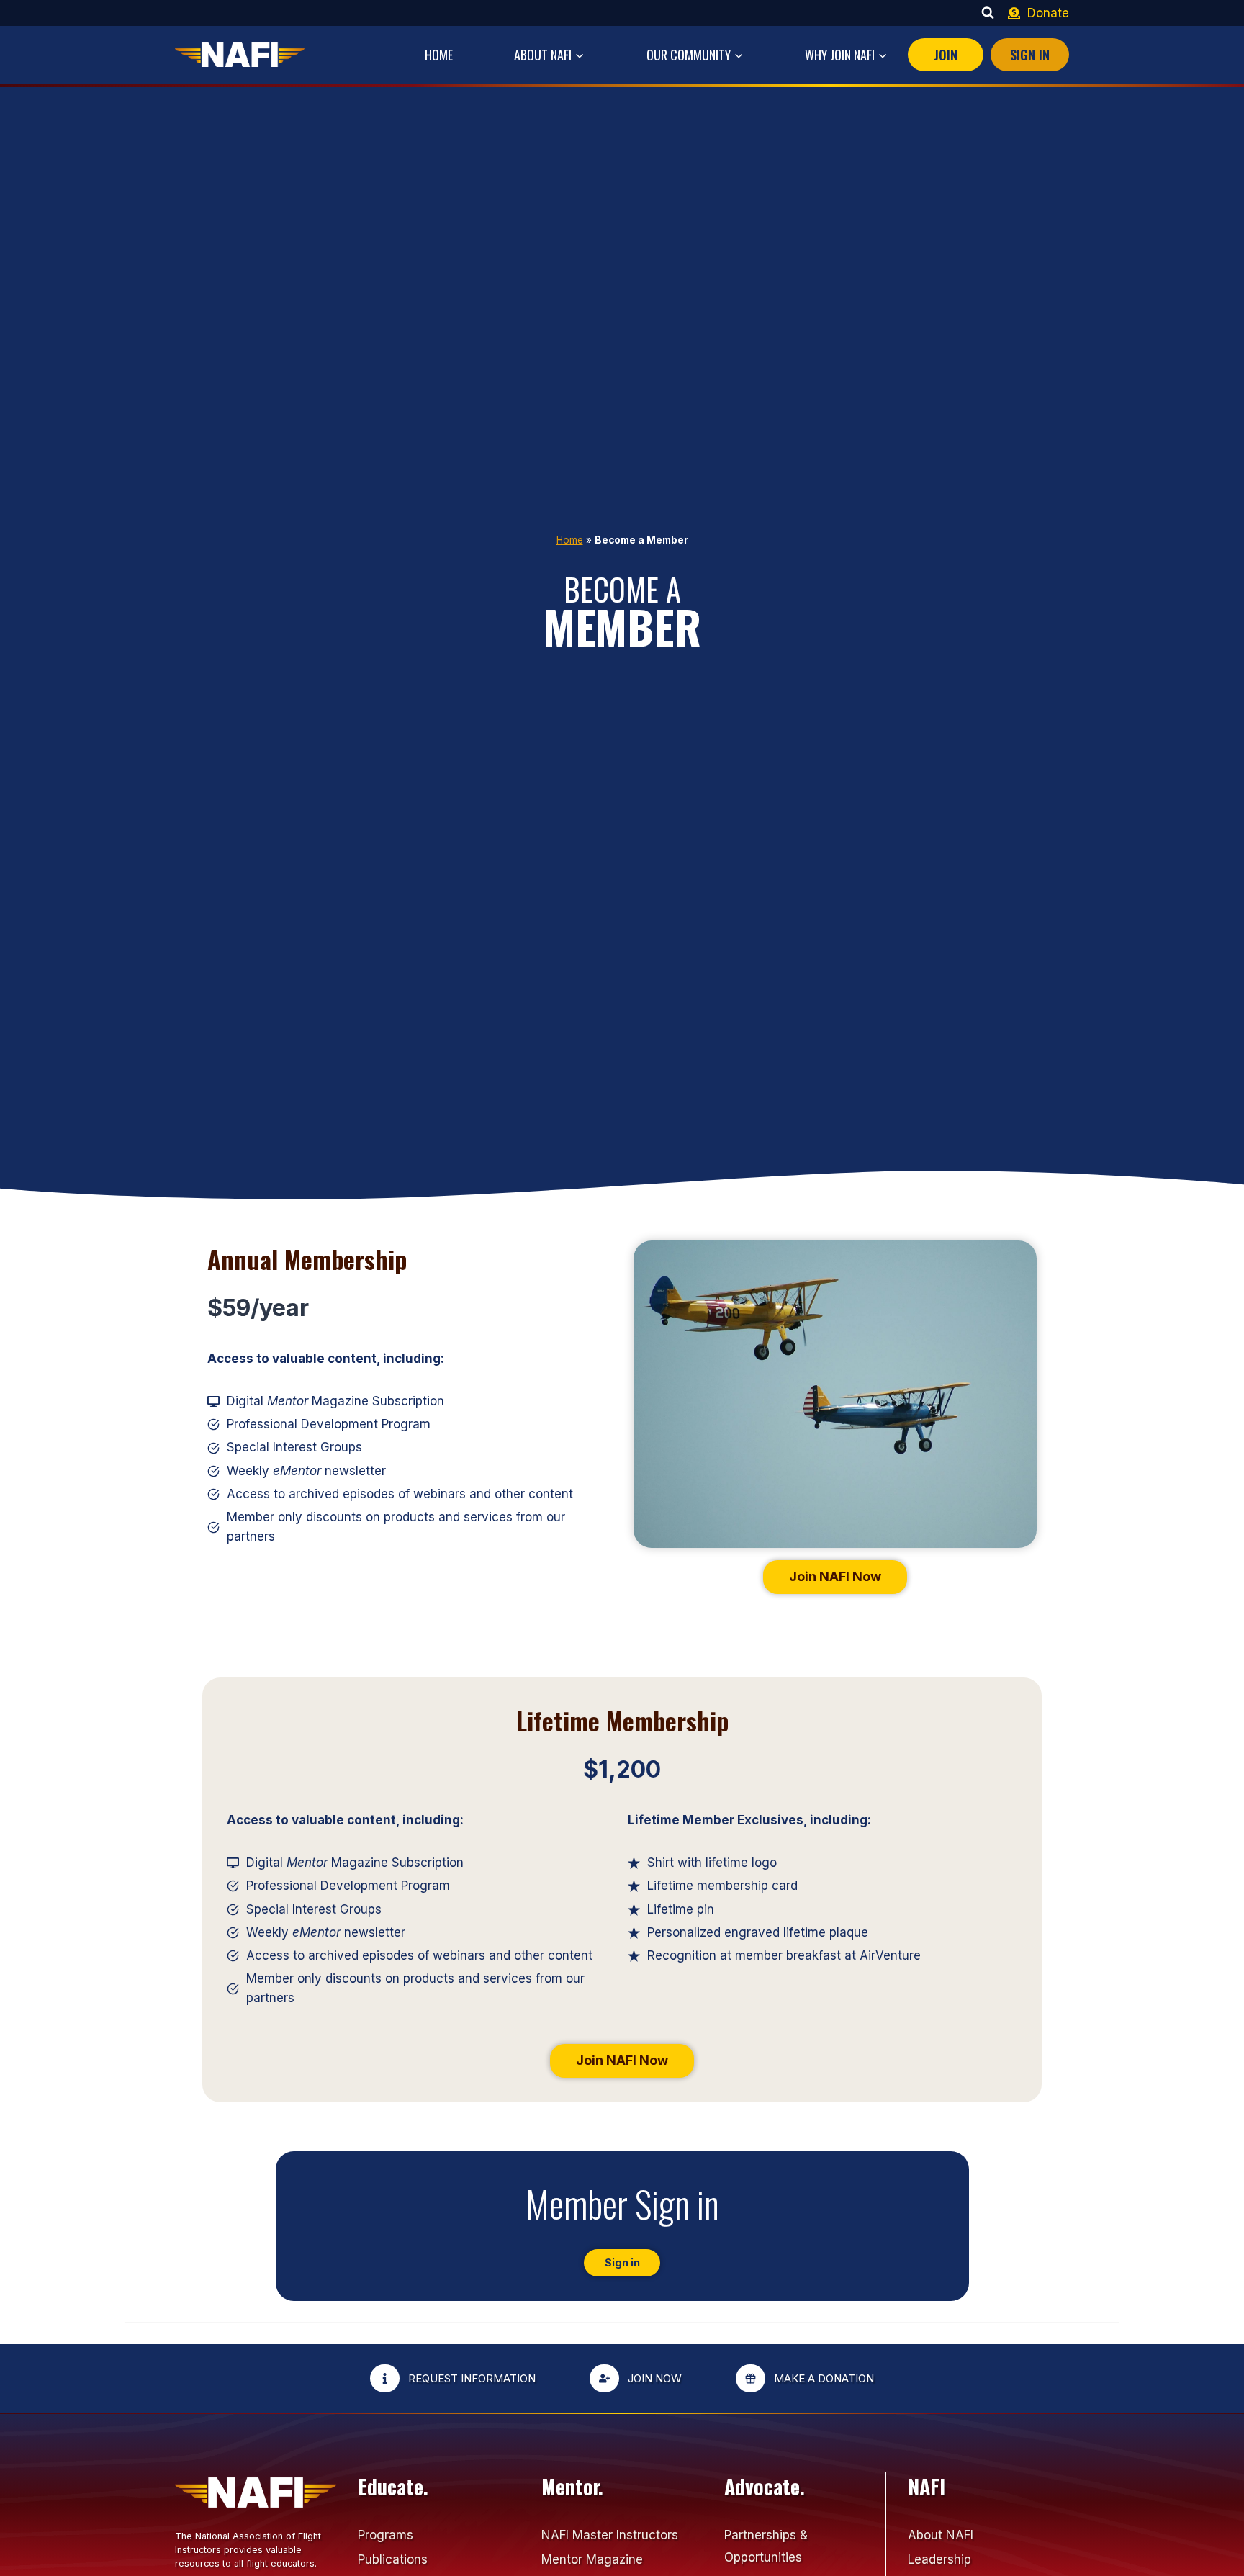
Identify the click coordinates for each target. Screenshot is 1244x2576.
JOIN (946, 55)
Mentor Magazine (592, 2559)
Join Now (655, 2378)
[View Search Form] (988, 13)
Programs (386, 2535)
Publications (393, 2559)
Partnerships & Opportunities (766, 2546)
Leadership (939, 2559)
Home (439, 55)
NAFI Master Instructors (610, 2535)
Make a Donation (824, 2378)
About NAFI (941, 2535)
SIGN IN (1030, 55)
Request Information (472, 2378)
